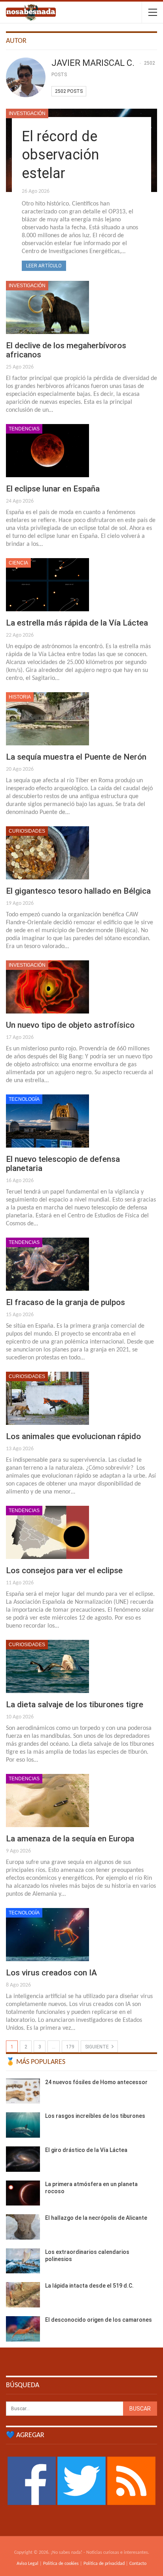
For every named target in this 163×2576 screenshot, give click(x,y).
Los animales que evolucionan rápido (73, 1436)
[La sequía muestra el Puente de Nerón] (47, 719)
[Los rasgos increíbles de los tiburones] (23, 2125)
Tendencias (24, 429)
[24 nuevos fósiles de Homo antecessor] (23, 2091)
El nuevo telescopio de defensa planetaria (63, 1164)
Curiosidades (27, 831)
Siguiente (98, 2047)
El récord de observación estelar (60, 155)
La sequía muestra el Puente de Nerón (76, 757)
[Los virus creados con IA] (47, 1935)
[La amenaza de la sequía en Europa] (47, 1801)
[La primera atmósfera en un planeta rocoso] (23, 2193)
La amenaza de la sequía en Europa (70, 1839)
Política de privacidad (104, 2564)
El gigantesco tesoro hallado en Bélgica (78, 891)
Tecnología (24, 1099)
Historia (20, 697)
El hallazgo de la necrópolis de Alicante (96, 2218)
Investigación (27, 113)
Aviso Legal (27, 2564)
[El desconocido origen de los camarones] (23, 2329)
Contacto (138, 2564)
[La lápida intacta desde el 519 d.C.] (23, 2295)
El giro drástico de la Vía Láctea (86, 2150)
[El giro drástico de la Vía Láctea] (23, 2159)
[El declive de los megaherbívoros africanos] (47, 307)
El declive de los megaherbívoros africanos (66, 350)
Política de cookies (61, 2564)
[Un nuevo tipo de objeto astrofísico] (47, 987)
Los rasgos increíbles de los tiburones (95, 2116)
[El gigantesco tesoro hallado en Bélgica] (47, 853)
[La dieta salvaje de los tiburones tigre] (47, 1666)
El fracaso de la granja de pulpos (65, 1302)
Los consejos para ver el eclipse (64, 1570)
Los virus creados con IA (51, 1973)
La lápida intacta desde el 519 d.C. (89, 2286)
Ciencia (18, 563)
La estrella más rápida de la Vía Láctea (77, 623)
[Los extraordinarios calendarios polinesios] (23, 2261)
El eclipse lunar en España (53, 489)
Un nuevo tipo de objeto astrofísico (70, 1025)
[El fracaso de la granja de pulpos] (47, 1264)
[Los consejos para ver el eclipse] (47, 1532)
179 (70, 2047)
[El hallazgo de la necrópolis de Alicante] (23, 2227)
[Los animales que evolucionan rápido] (47, 1398)
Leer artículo (44, 266)
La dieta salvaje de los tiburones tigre (75, 1705)
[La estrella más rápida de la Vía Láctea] (47, 585)
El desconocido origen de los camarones (99, 2320)
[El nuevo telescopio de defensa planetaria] (47, 1121)
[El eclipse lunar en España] (47, 451)
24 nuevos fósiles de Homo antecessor (96, 2082)
